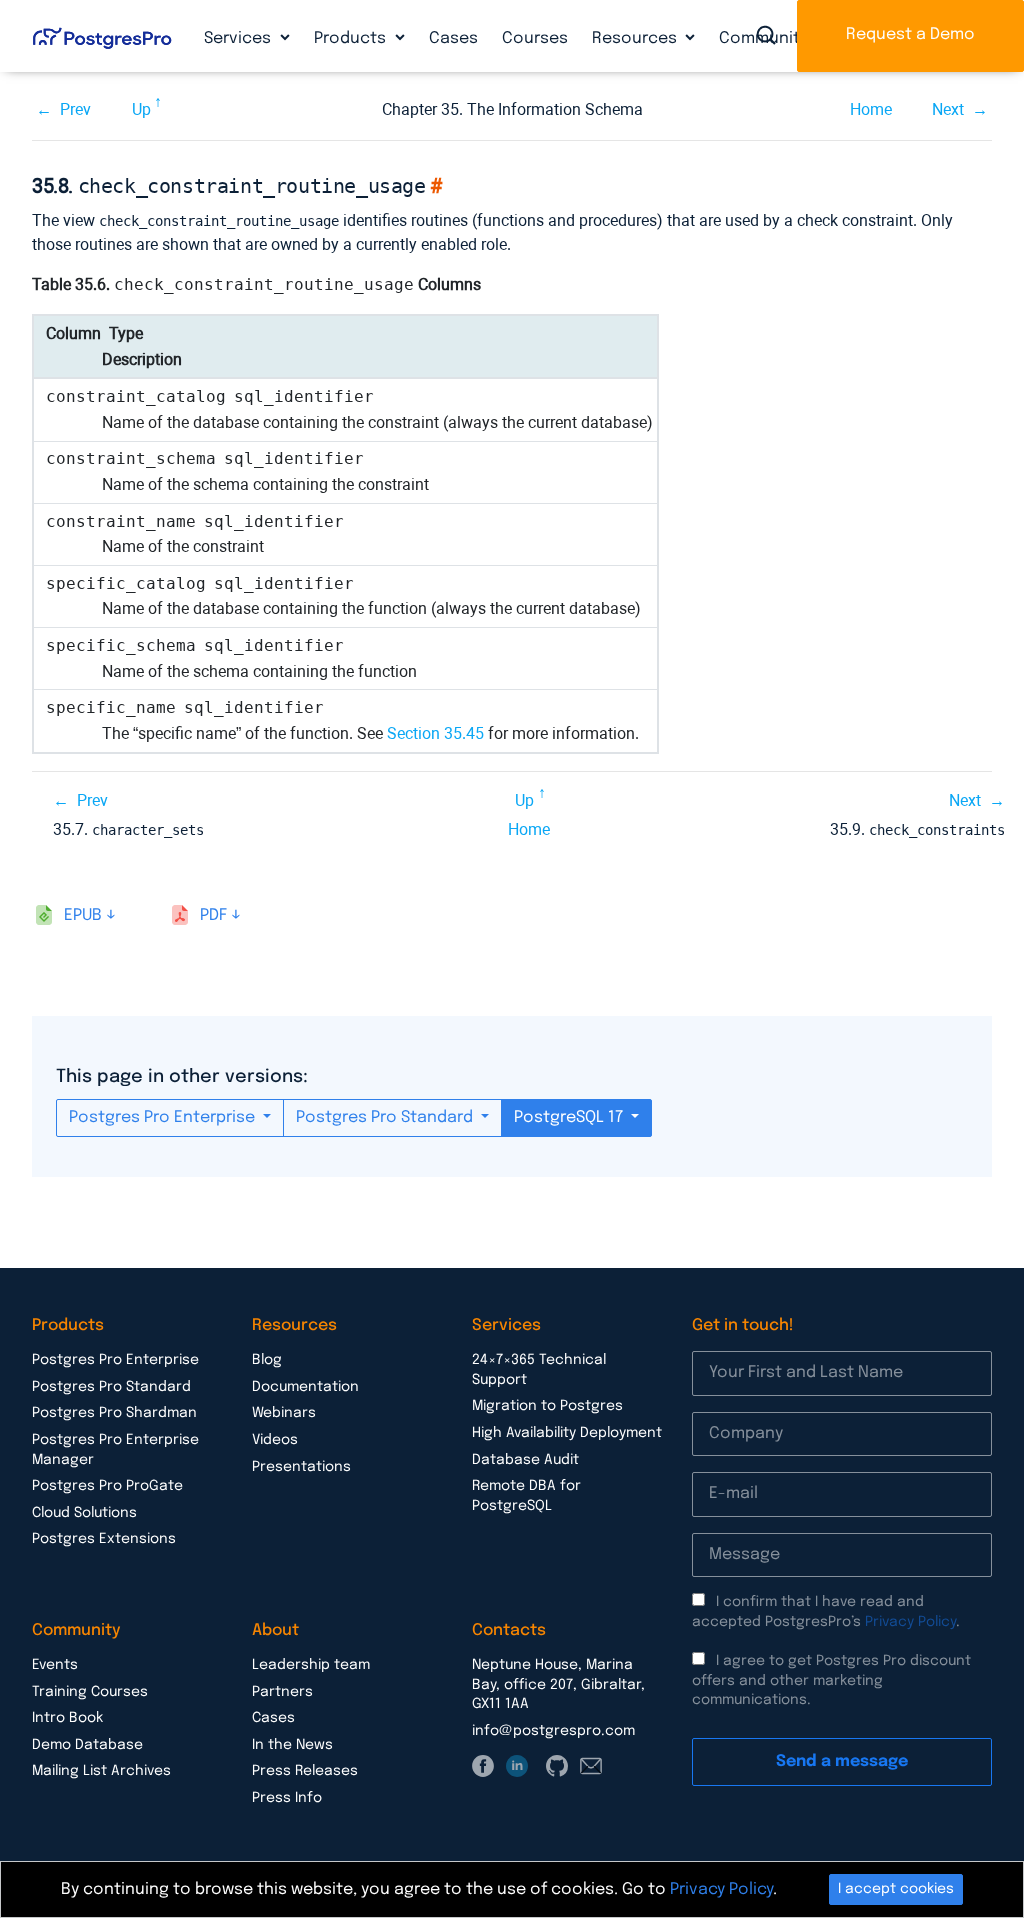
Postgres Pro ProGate (107, 1486)
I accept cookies (896, 1889)
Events (55, 1665)
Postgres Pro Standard (386, 1117)
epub (83, 915)
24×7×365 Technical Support (539, 1370)
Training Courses (90, 1692)
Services (239, 38)
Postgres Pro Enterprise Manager (115, 1450)
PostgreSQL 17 (570, 1117)
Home (871, 109)
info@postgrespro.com (553, 1731)
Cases (453, 38)
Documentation (305, 1387)
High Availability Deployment (567, 1433)
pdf (213, 915)
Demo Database (87, 1745)
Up (141, 109)
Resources (636, 38)
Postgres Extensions (104, 1539)
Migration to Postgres (547, 1406)
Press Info (287, 1798)
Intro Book (67, 1718)
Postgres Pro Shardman (114, 1413)
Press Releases (305, 1771)
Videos (275, 1440)
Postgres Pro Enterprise (164, 1117)
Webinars (284, 1413)
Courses (535, 38)
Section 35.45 (435, 733)
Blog (267, 1360)
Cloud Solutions (84, 1513)
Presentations (301, 1467)
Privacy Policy (910, 1622)
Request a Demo (910, 34)
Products (352, 38)
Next (948, 109)
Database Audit (525, 1460)
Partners (282, 1692)
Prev (75, 109)
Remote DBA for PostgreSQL (526, 1496)
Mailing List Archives (101, 1771)
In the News (292, 1745)
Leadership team (311, 1665)
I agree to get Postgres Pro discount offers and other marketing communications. (831, 1680)
